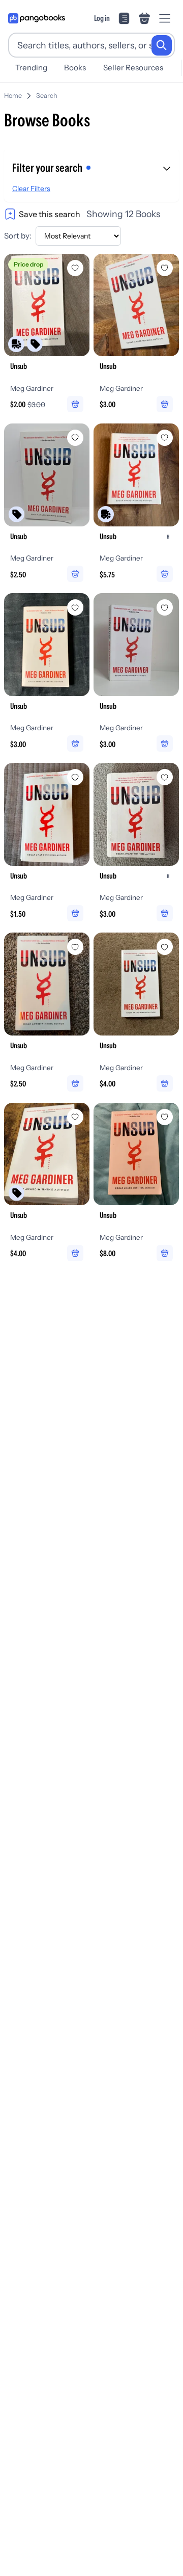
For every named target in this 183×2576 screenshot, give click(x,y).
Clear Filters (31, 189)
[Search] (162, 45)
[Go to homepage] (37, 18)
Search (47, 96)
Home (13, 96)
